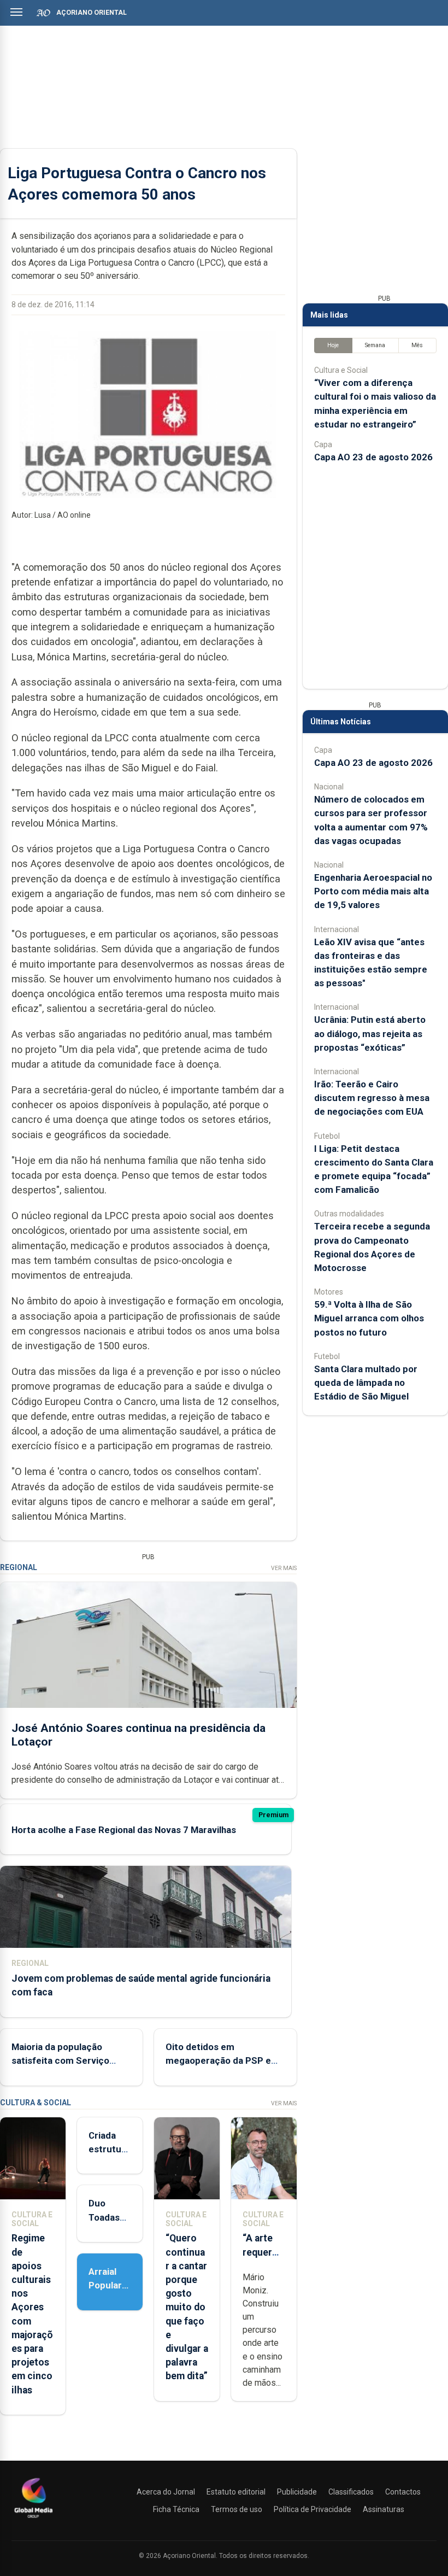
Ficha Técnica (176, 2509)
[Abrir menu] (16, 12)
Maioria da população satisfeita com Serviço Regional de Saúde (60, 2060)
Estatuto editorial (236, 2492)
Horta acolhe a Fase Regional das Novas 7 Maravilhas (124, 1830)
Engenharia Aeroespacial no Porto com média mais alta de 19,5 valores (373, 891)
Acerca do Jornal (166, 2492)
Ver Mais (284, 1568)
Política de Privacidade (313, 2509)
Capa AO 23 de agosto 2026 (373, 457)
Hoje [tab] (333, 345)
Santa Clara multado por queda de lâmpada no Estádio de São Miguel (366, 1383)
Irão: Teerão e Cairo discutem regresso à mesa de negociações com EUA (372, 1098)
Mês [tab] (417, 345)
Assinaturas (384, 2509)
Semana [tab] (375, 345)
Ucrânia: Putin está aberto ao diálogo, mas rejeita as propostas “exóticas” (370, 1033)
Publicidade (297, 2492)
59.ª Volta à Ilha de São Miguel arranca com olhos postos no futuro (369, 1318)
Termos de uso (237, 2509)
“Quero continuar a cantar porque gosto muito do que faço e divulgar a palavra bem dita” (187, 2307)
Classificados (351, 2492)
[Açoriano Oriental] (33, 2519)
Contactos (403, 2492)
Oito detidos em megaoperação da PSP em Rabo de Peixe (222, 2060)
